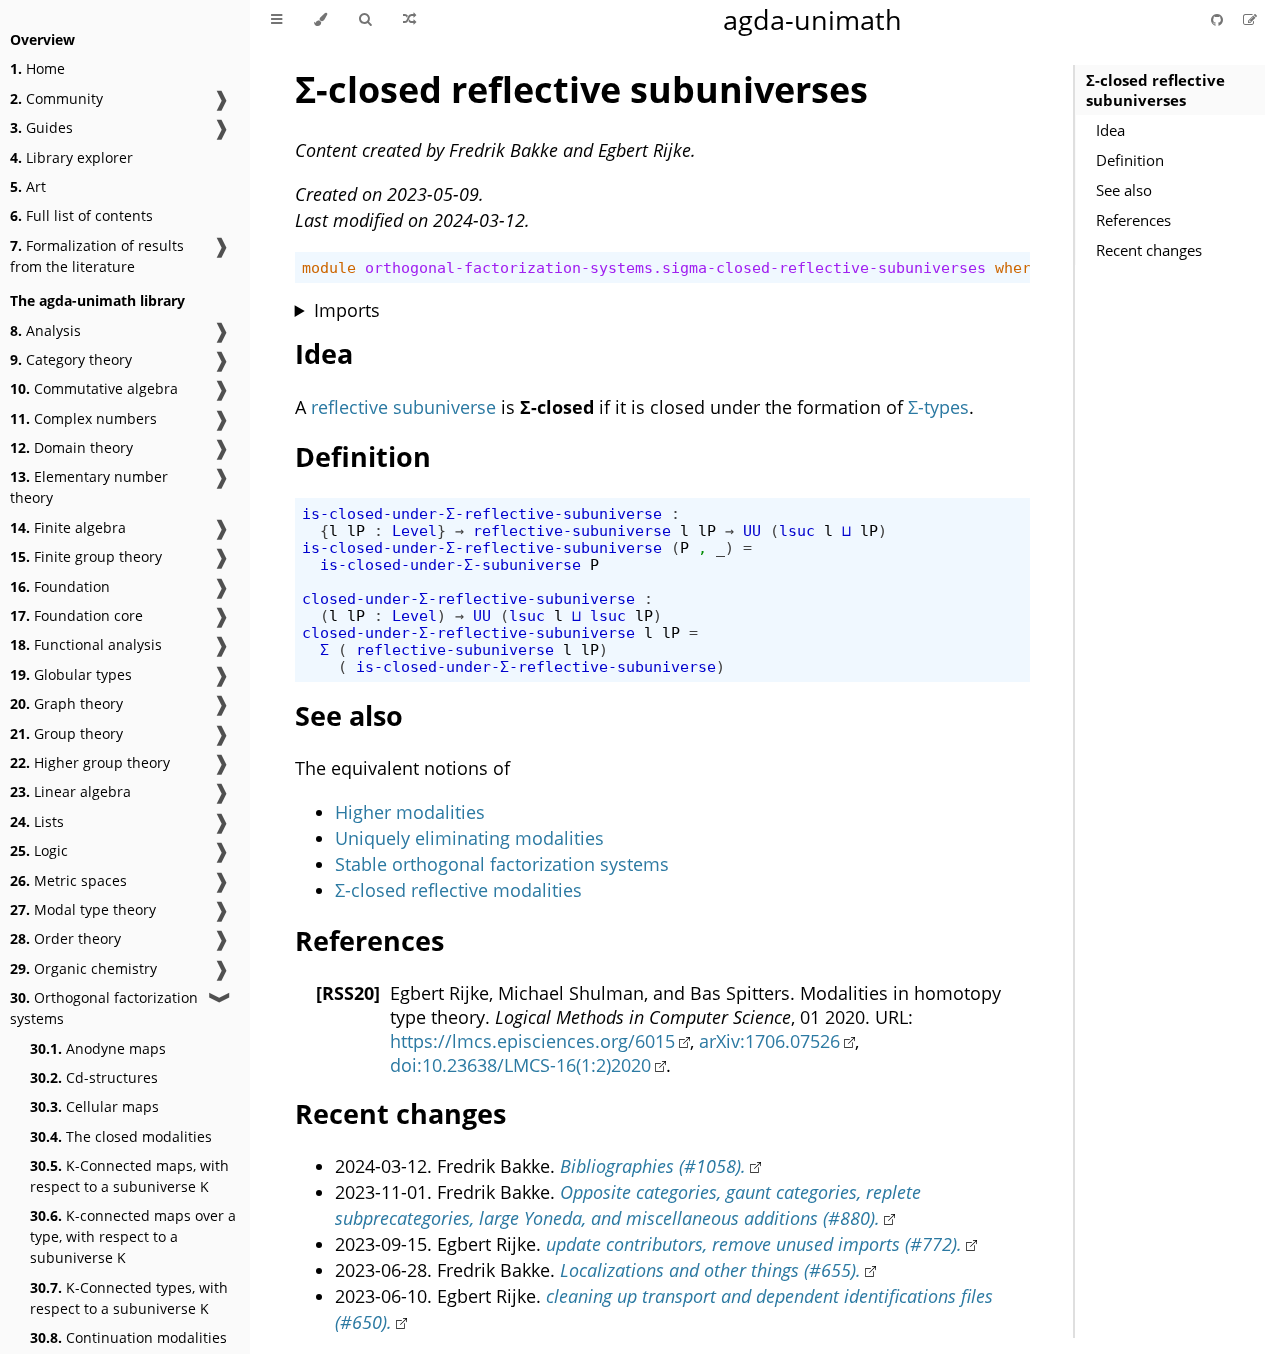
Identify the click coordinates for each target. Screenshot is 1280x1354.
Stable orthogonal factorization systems (502, 864)
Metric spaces (68, 880)
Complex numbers (83, 418)
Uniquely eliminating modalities (469, 838)
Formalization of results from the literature (97, 256)
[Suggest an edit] (1250, 19)
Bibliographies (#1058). (653, 1166)
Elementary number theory (89, 487)
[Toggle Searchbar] (365, 20)
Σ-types (938, 407)
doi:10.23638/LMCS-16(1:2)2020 (520, 1065)
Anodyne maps (98, 1048)
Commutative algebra (94, 388)
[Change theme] (320, 20)
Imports (347, 310)
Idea (1110, 130)
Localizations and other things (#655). (710, 1270)
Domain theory (71, 447)
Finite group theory (86, 556)
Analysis (45, 330)
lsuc (797, 530)
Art (28, 186)
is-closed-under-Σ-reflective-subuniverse (482, 513)
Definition (1130, 160)
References (1133, 220)
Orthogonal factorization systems (104, 1008)
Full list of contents (81, 215)
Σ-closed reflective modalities (458, 890)
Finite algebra (68, 527)
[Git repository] (1219, 19)
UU (752, 530)
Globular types (71, 674)
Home (37, 68)
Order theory (65, 938)
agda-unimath (812, 19)
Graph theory (66, 703)
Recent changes (1149, 250)
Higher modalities (410, 812)
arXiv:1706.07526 (769, 1041)
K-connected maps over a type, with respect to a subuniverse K (133, 1236)
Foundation (60, 586)
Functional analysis (86, 644)
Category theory (71, 359)
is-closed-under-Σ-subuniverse (450, 564)
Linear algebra (70, 791)
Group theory (66, 733)
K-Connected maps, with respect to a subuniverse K (129, 1176)
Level (414, 530)
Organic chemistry (83, 968)
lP (356, 530)
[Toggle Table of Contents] (276, 20)
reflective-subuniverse (572, 530)
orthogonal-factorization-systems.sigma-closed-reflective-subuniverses (675, 267)
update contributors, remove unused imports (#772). (754, 1244)
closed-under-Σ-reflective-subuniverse (468, 598)
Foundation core (76, 615)
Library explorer (71, 157)
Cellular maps (94, 1106)
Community (56, 98)
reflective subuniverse (403, 407)
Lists (37, 821)
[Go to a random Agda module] (409, 20)
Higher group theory (90, 762)
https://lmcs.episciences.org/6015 (532, 1041)
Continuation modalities (128, 1337)
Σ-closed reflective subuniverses (1155, 90)
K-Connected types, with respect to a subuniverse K (129, 1298)
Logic (39, 850)
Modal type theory (83, 909)
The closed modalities (121, 1136)
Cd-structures (94, 1077)
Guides (41, 127)
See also (1124, 190)
